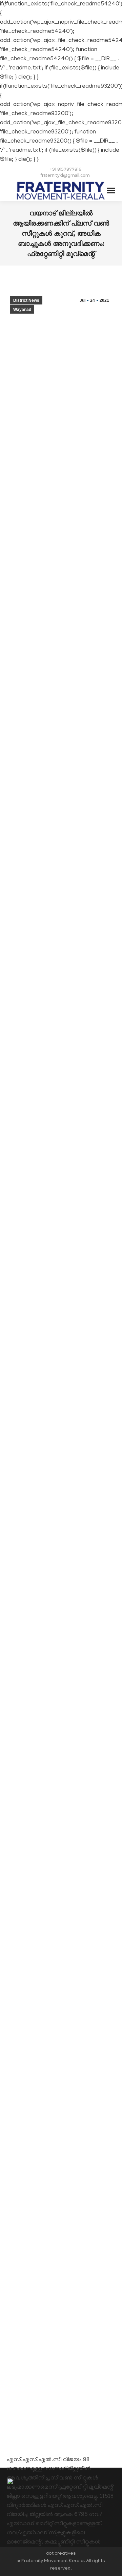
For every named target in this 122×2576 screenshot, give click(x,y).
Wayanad (22, 310)
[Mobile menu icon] (111, 191)
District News (26, 300)
